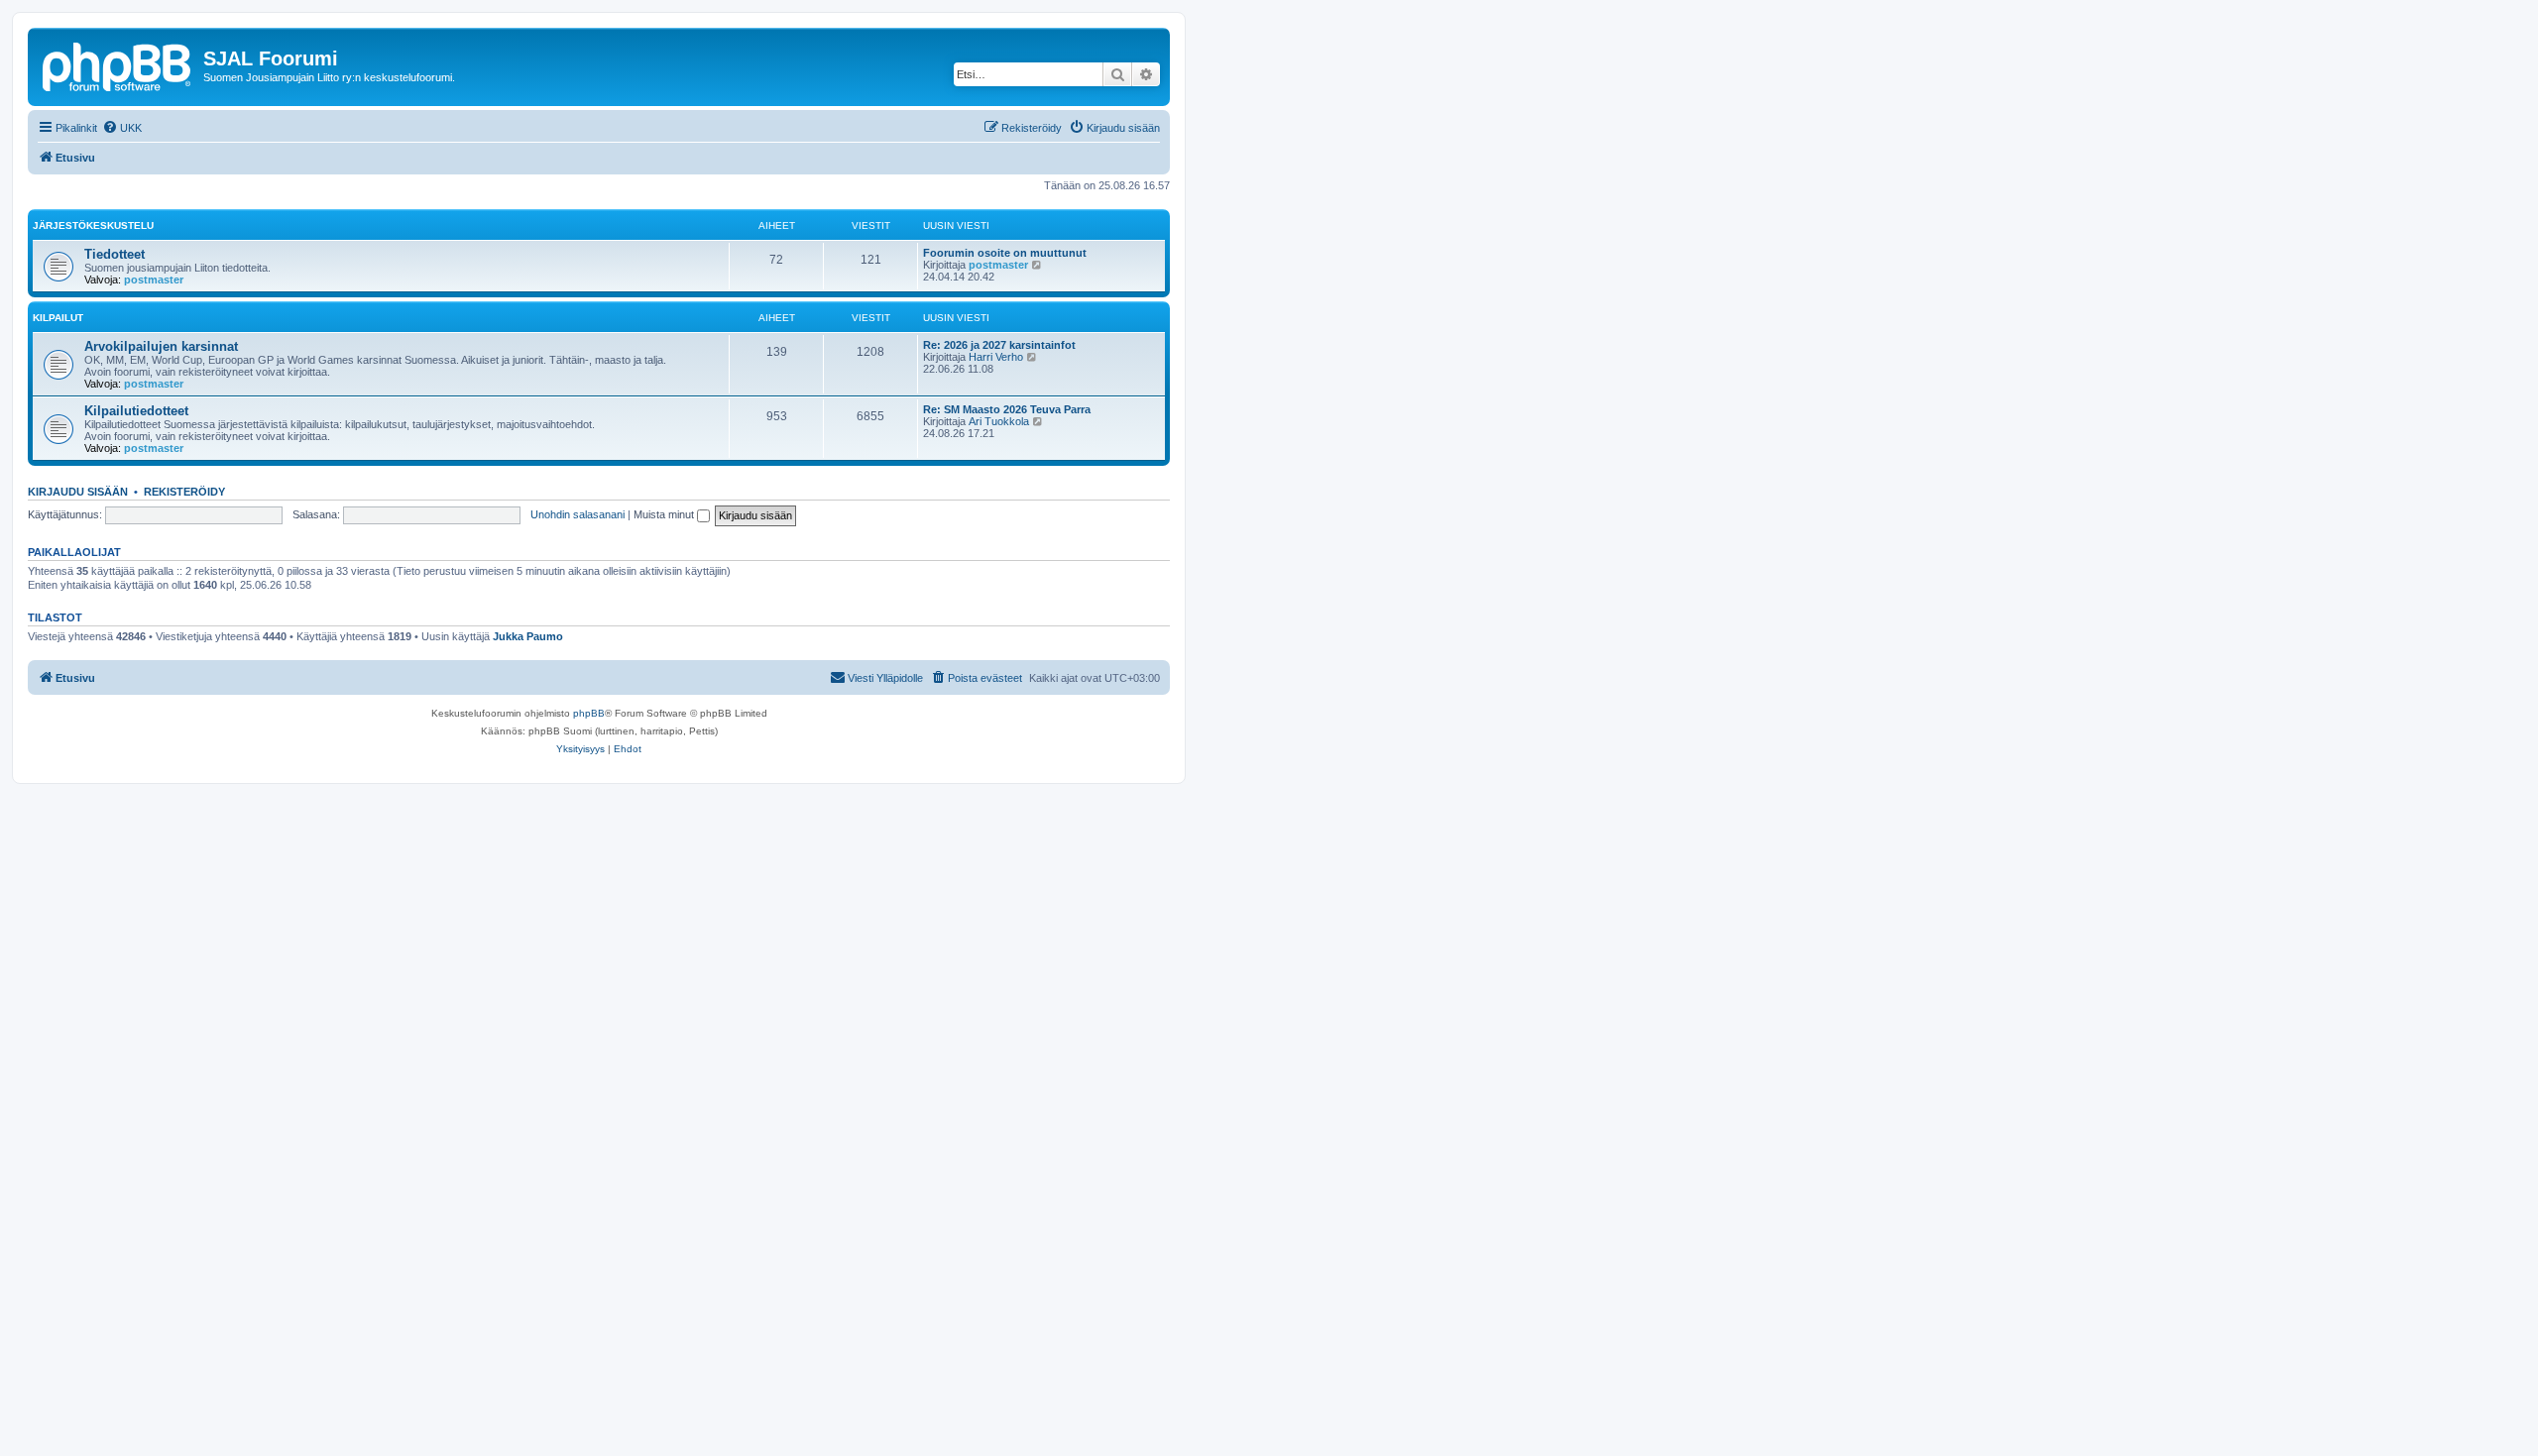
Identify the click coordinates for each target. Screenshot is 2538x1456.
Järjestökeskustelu (93, 225)
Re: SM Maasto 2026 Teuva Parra (1007, 409)
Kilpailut (58, 318)
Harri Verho (996, 357)
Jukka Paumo (528, 636)
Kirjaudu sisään (78, 492)
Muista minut (665, 514)
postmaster (154, 280)
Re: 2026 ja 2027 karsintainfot (999, 345)
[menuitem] (122, 128)
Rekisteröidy (184, 492)
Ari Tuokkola (999, 421)
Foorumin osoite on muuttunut (1005, 253)
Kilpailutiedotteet (136, 411)
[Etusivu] (118, 64)
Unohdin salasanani (577, 514)
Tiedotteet (115, 254)
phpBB (589, 713)
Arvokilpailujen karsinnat (161, 346)
